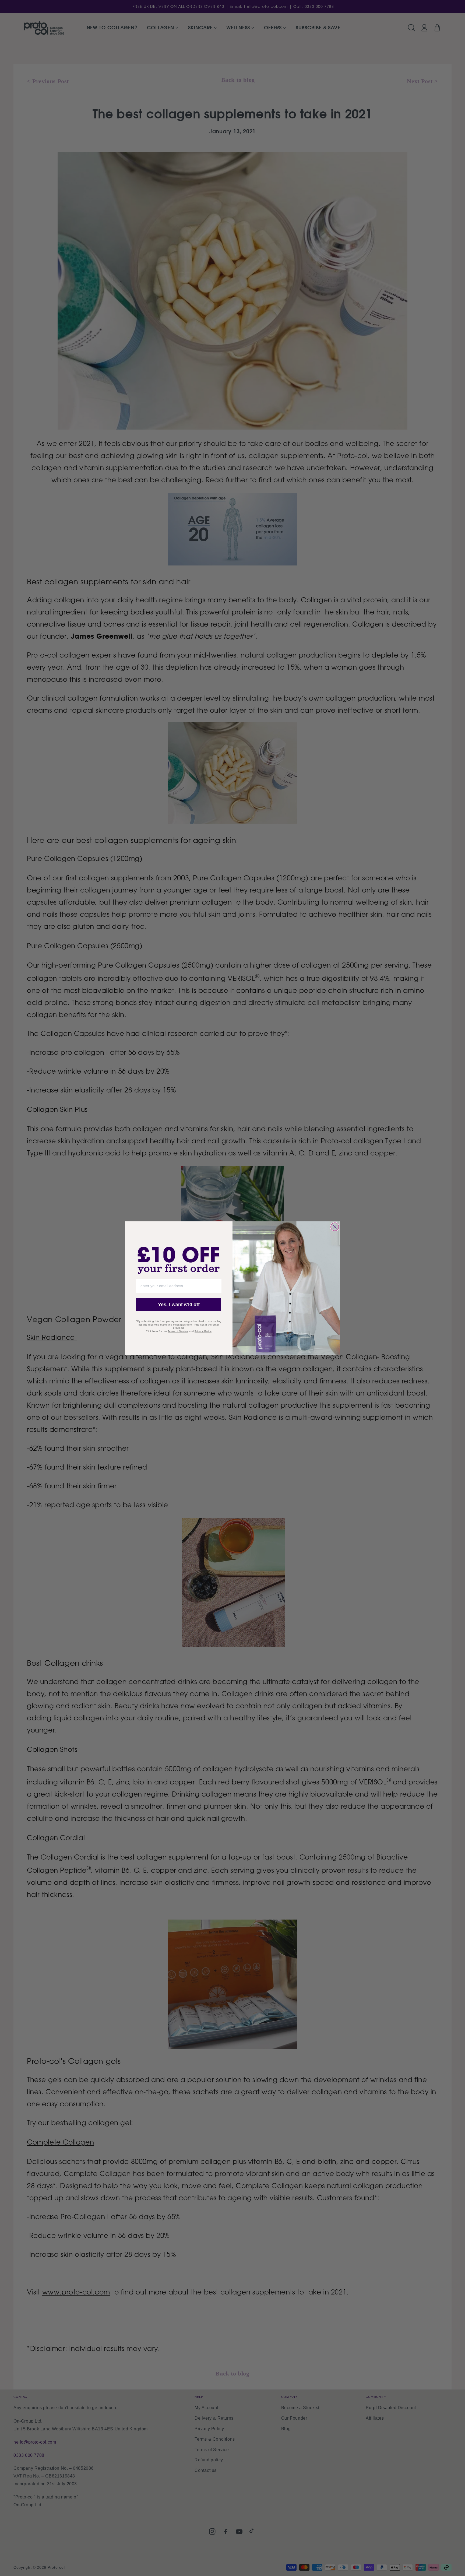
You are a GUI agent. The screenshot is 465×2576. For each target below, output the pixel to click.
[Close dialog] (335, 1227)
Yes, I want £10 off (179, 1305)
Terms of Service (178, 1331)
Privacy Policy (203, 1331)
